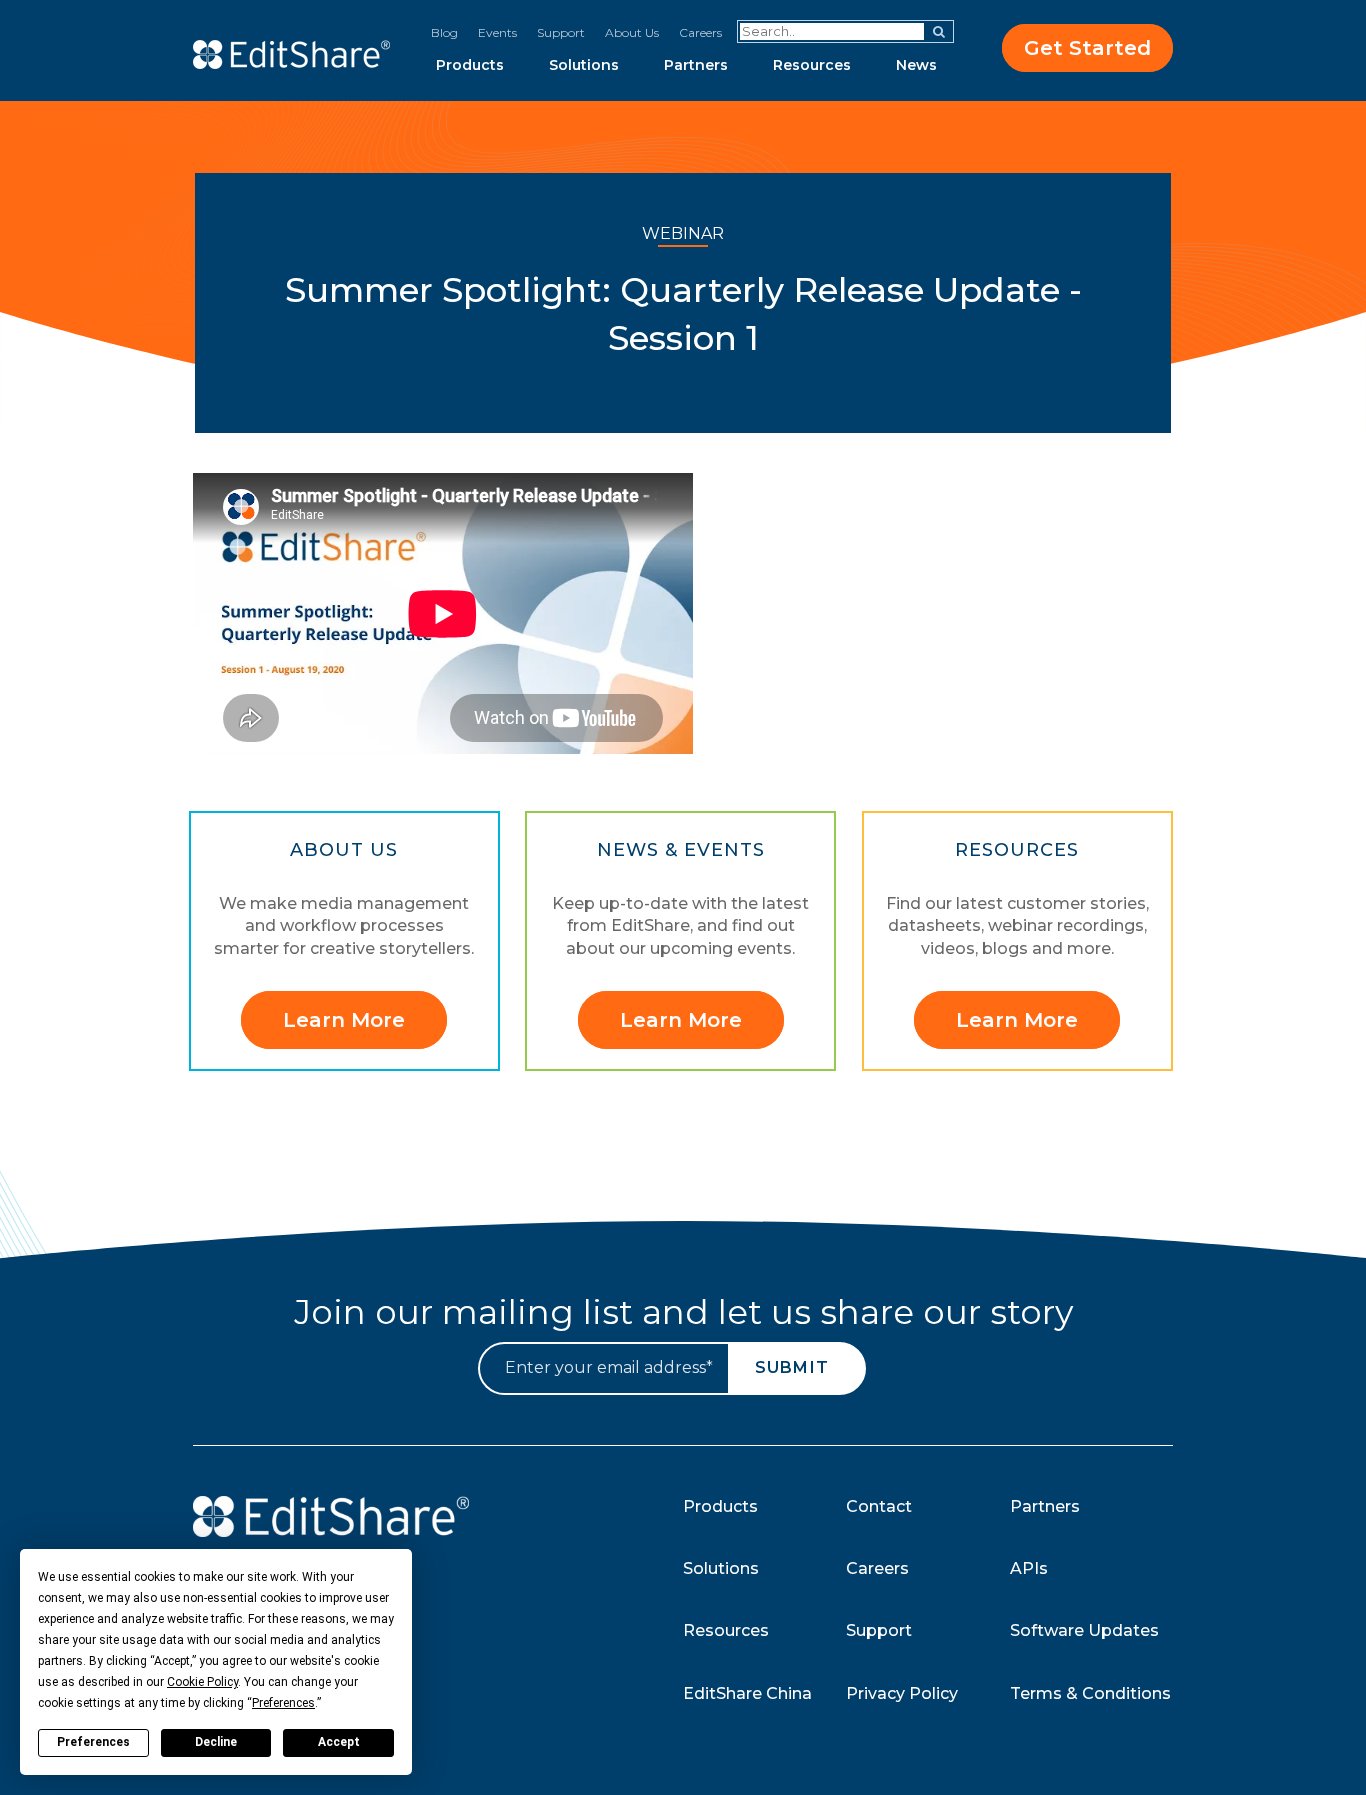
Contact (879, 1506)
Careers (700, 32)
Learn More (344, 1020)
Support (561, 32)
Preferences (93, 1742)
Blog (444, 32)
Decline (216, 1742)
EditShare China (747, 1693)
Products (470, 65)
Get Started (1087, 48)
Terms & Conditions (1090, 1693)
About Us (632, 32)
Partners (696, 65)
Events (497, 32)
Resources (812, 65)
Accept (339, 1742)
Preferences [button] (283, 1703)
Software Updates (1084, 1630)
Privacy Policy (902, 1693)
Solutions (584, 65)
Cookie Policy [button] (202, 1682)
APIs (1029, 1568)
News (916, 65)
